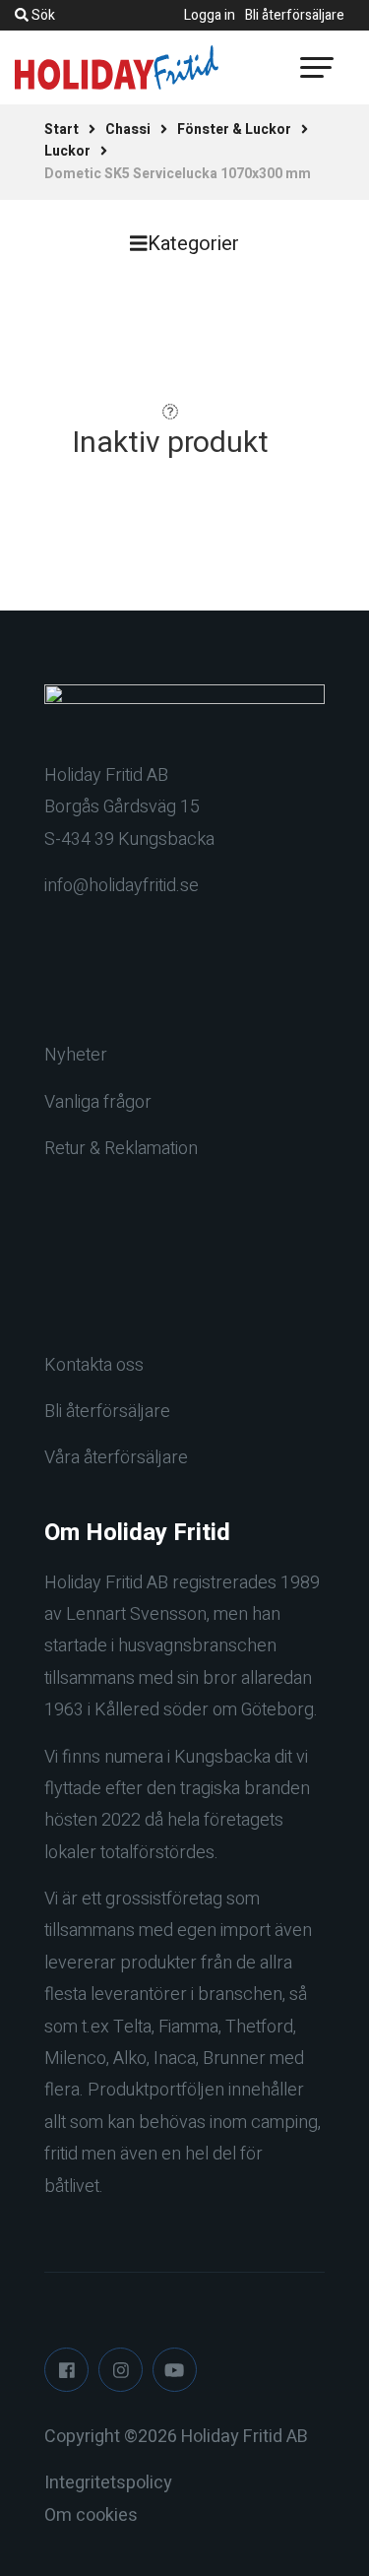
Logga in (210, 15)
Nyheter (76, 1055)
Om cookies (91, 2515)
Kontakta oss (94, 1365)
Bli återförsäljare (295, 15)
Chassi (128, 129)
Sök (42, 15)
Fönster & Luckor (234, 129)
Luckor (67, 151)
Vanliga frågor (98, 1102)
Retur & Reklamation (121, 1149)
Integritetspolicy (108, 2483)
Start (61, 129)
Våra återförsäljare (116, 1458)
